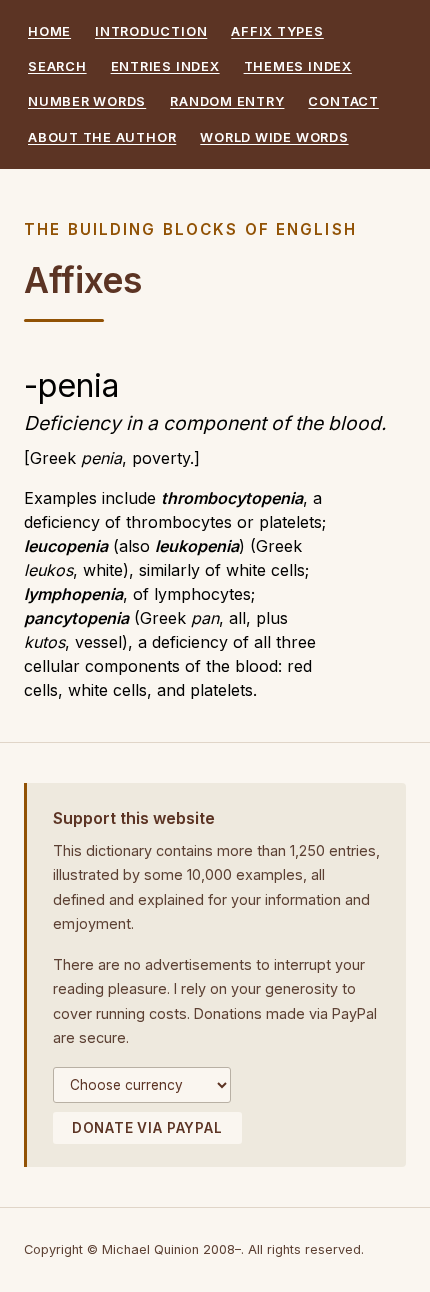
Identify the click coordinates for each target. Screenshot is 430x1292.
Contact (343, 101)
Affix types (277, 31)
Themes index (298, 66)
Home (49, 31)
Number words (87, 101)
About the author (102, 137)
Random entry (227, 101)
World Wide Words (274, 137)
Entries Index (165, 66)
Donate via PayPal (147, 1128)
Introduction (151, 31)
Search (57, 66)
